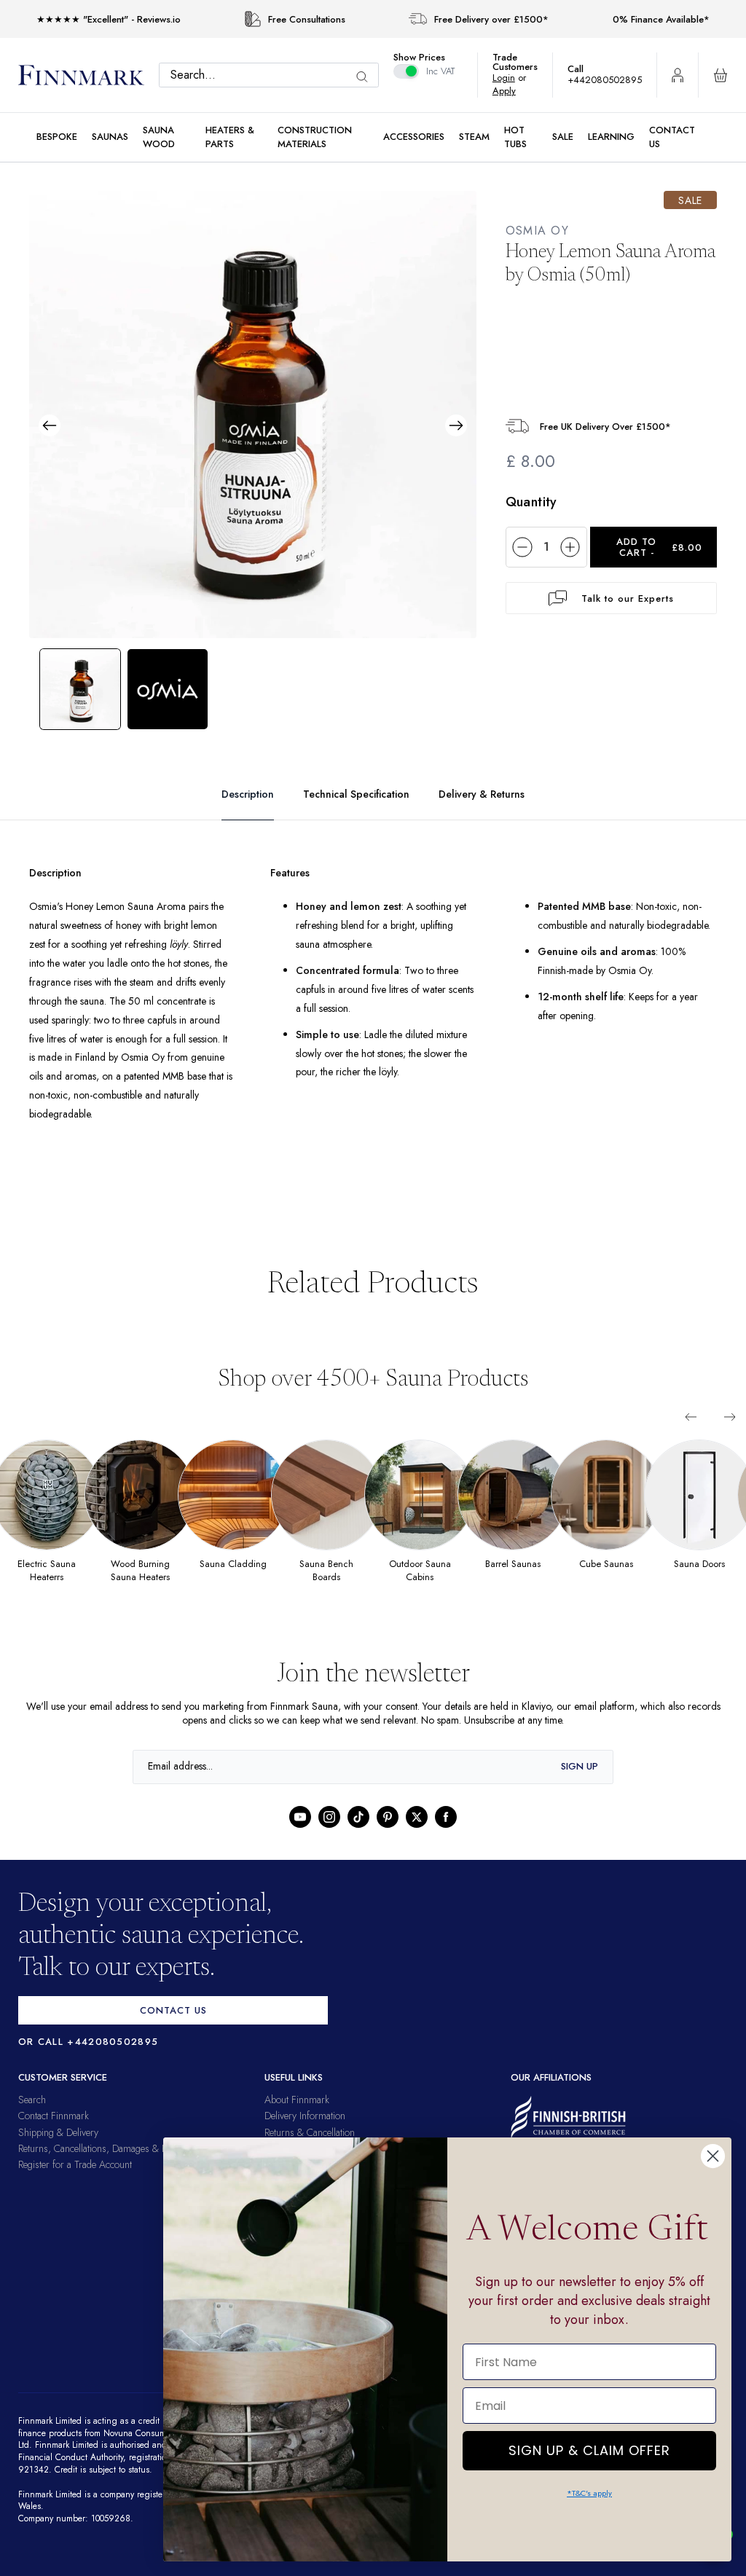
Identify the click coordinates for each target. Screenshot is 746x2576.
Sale (563, 137)
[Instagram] (329, 1835)
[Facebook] (446, 1835)
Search (32, 2118)
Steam (474, 137)
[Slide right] (730, 1435)
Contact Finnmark (54, 2135)
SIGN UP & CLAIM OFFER (589, 2447)
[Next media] (456, 425)
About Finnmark (297, 2118)
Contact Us (672, 137)
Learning (611, 137)
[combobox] (272, 75)
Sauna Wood (159, 137)
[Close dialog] (713, 2156)
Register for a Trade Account (75, 2183)
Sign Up (580, 1785)
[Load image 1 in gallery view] (80, 688)
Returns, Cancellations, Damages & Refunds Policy (119, 2167)
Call (583, 69)
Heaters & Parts (230, 137)
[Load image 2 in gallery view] (168, 688)
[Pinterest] (388, 1835)
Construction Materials (315, 137)
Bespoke (57, 137)
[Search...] (369, 77)
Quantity (531, 502)
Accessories (414, 137)
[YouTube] (300, 1835)
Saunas (110, 137)
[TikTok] (358, 1835)
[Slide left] (691, 1435)
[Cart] (721, 75)
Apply (512, 91)
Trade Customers (522, 62)
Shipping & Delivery (58, 2151)
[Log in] (678, 75)
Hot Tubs (515, 137)
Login (511, 78)
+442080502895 (608, 80)
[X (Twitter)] (417, 1835)
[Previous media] (50, 425)
